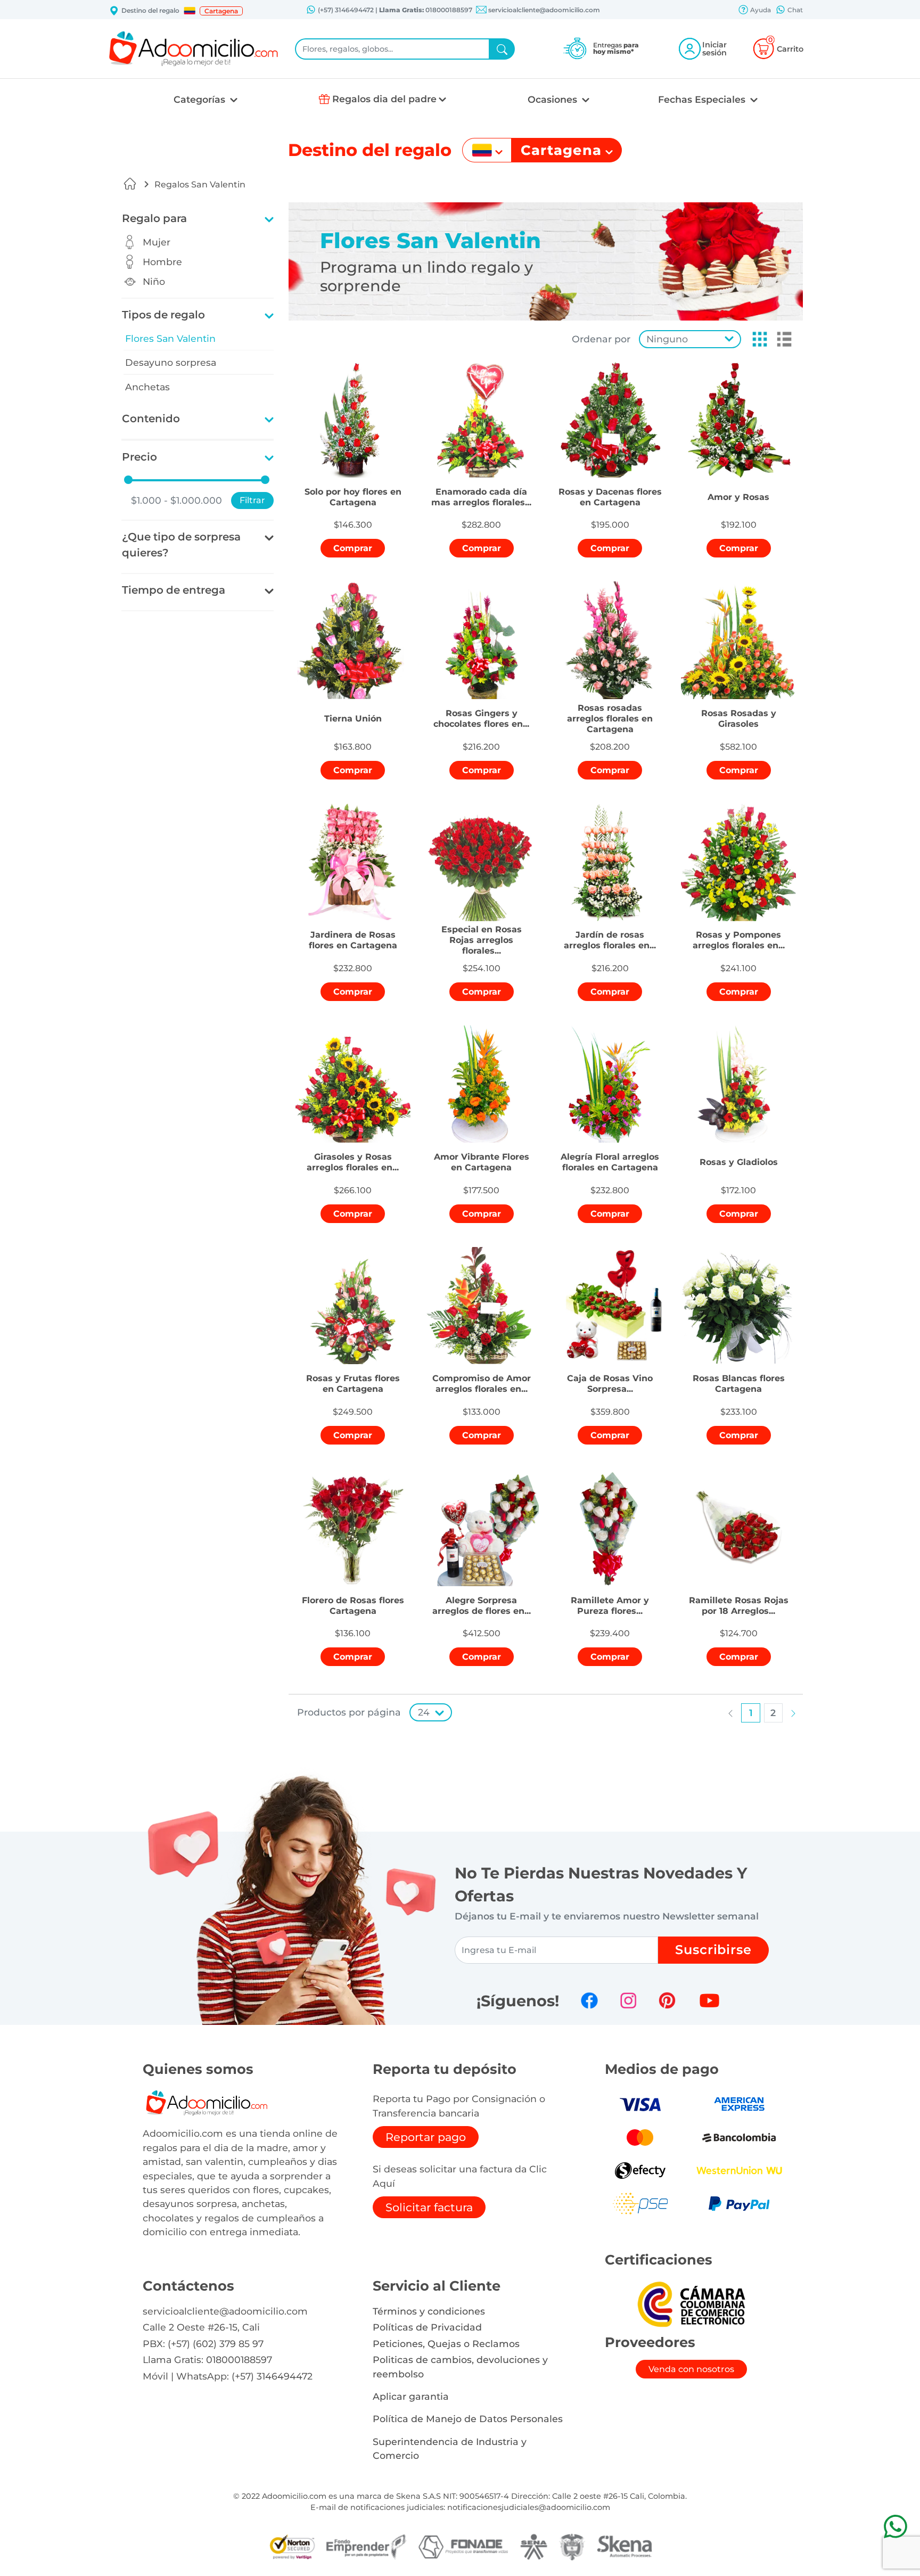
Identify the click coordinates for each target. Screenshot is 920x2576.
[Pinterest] (667, 2000)
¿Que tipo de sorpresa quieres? (181, 545)
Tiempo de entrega (174, 590)
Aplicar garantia (411, 2396)
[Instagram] (628, 2000)
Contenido (151, 419)
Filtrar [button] (252, 500)
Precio (139, 457)
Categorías (201, 99)
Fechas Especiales (703, 99)
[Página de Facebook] (589, 2000)
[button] (190, 11)
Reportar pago (426, 2137)
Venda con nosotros (691, 2369)
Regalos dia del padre (384, 99)
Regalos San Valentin (200, 184)
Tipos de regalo (163, 315)
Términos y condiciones (429, 2311)
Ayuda (760, 10)
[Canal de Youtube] (709, 2000)
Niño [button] (154, 281)
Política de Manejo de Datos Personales (468, 2419)
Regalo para (154, 218)
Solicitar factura (429, 2207)
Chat (794, 10)
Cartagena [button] (221, 11)
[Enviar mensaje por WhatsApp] (895, 2526)
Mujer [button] (157, 242)
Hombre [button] (162, 262)
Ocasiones (554, 99)
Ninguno (667, 339)
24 (424, 1712)
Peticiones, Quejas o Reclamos (446, 2344)
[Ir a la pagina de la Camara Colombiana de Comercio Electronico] (691, 2304)
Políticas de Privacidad (427, 2327)
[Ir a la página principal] (130, 184)
